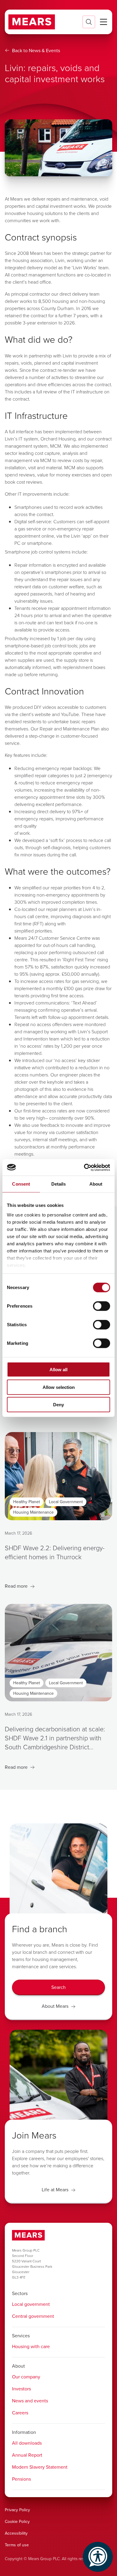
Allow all (58, 1370)
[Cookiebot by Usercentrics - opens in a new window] (84, 1167)
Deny (58, 1405)
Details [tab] (59, 1184)
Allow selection (59, 1387)
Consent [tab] (21, 1184)
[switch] (102, 1306)
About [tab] (96, 1184)
